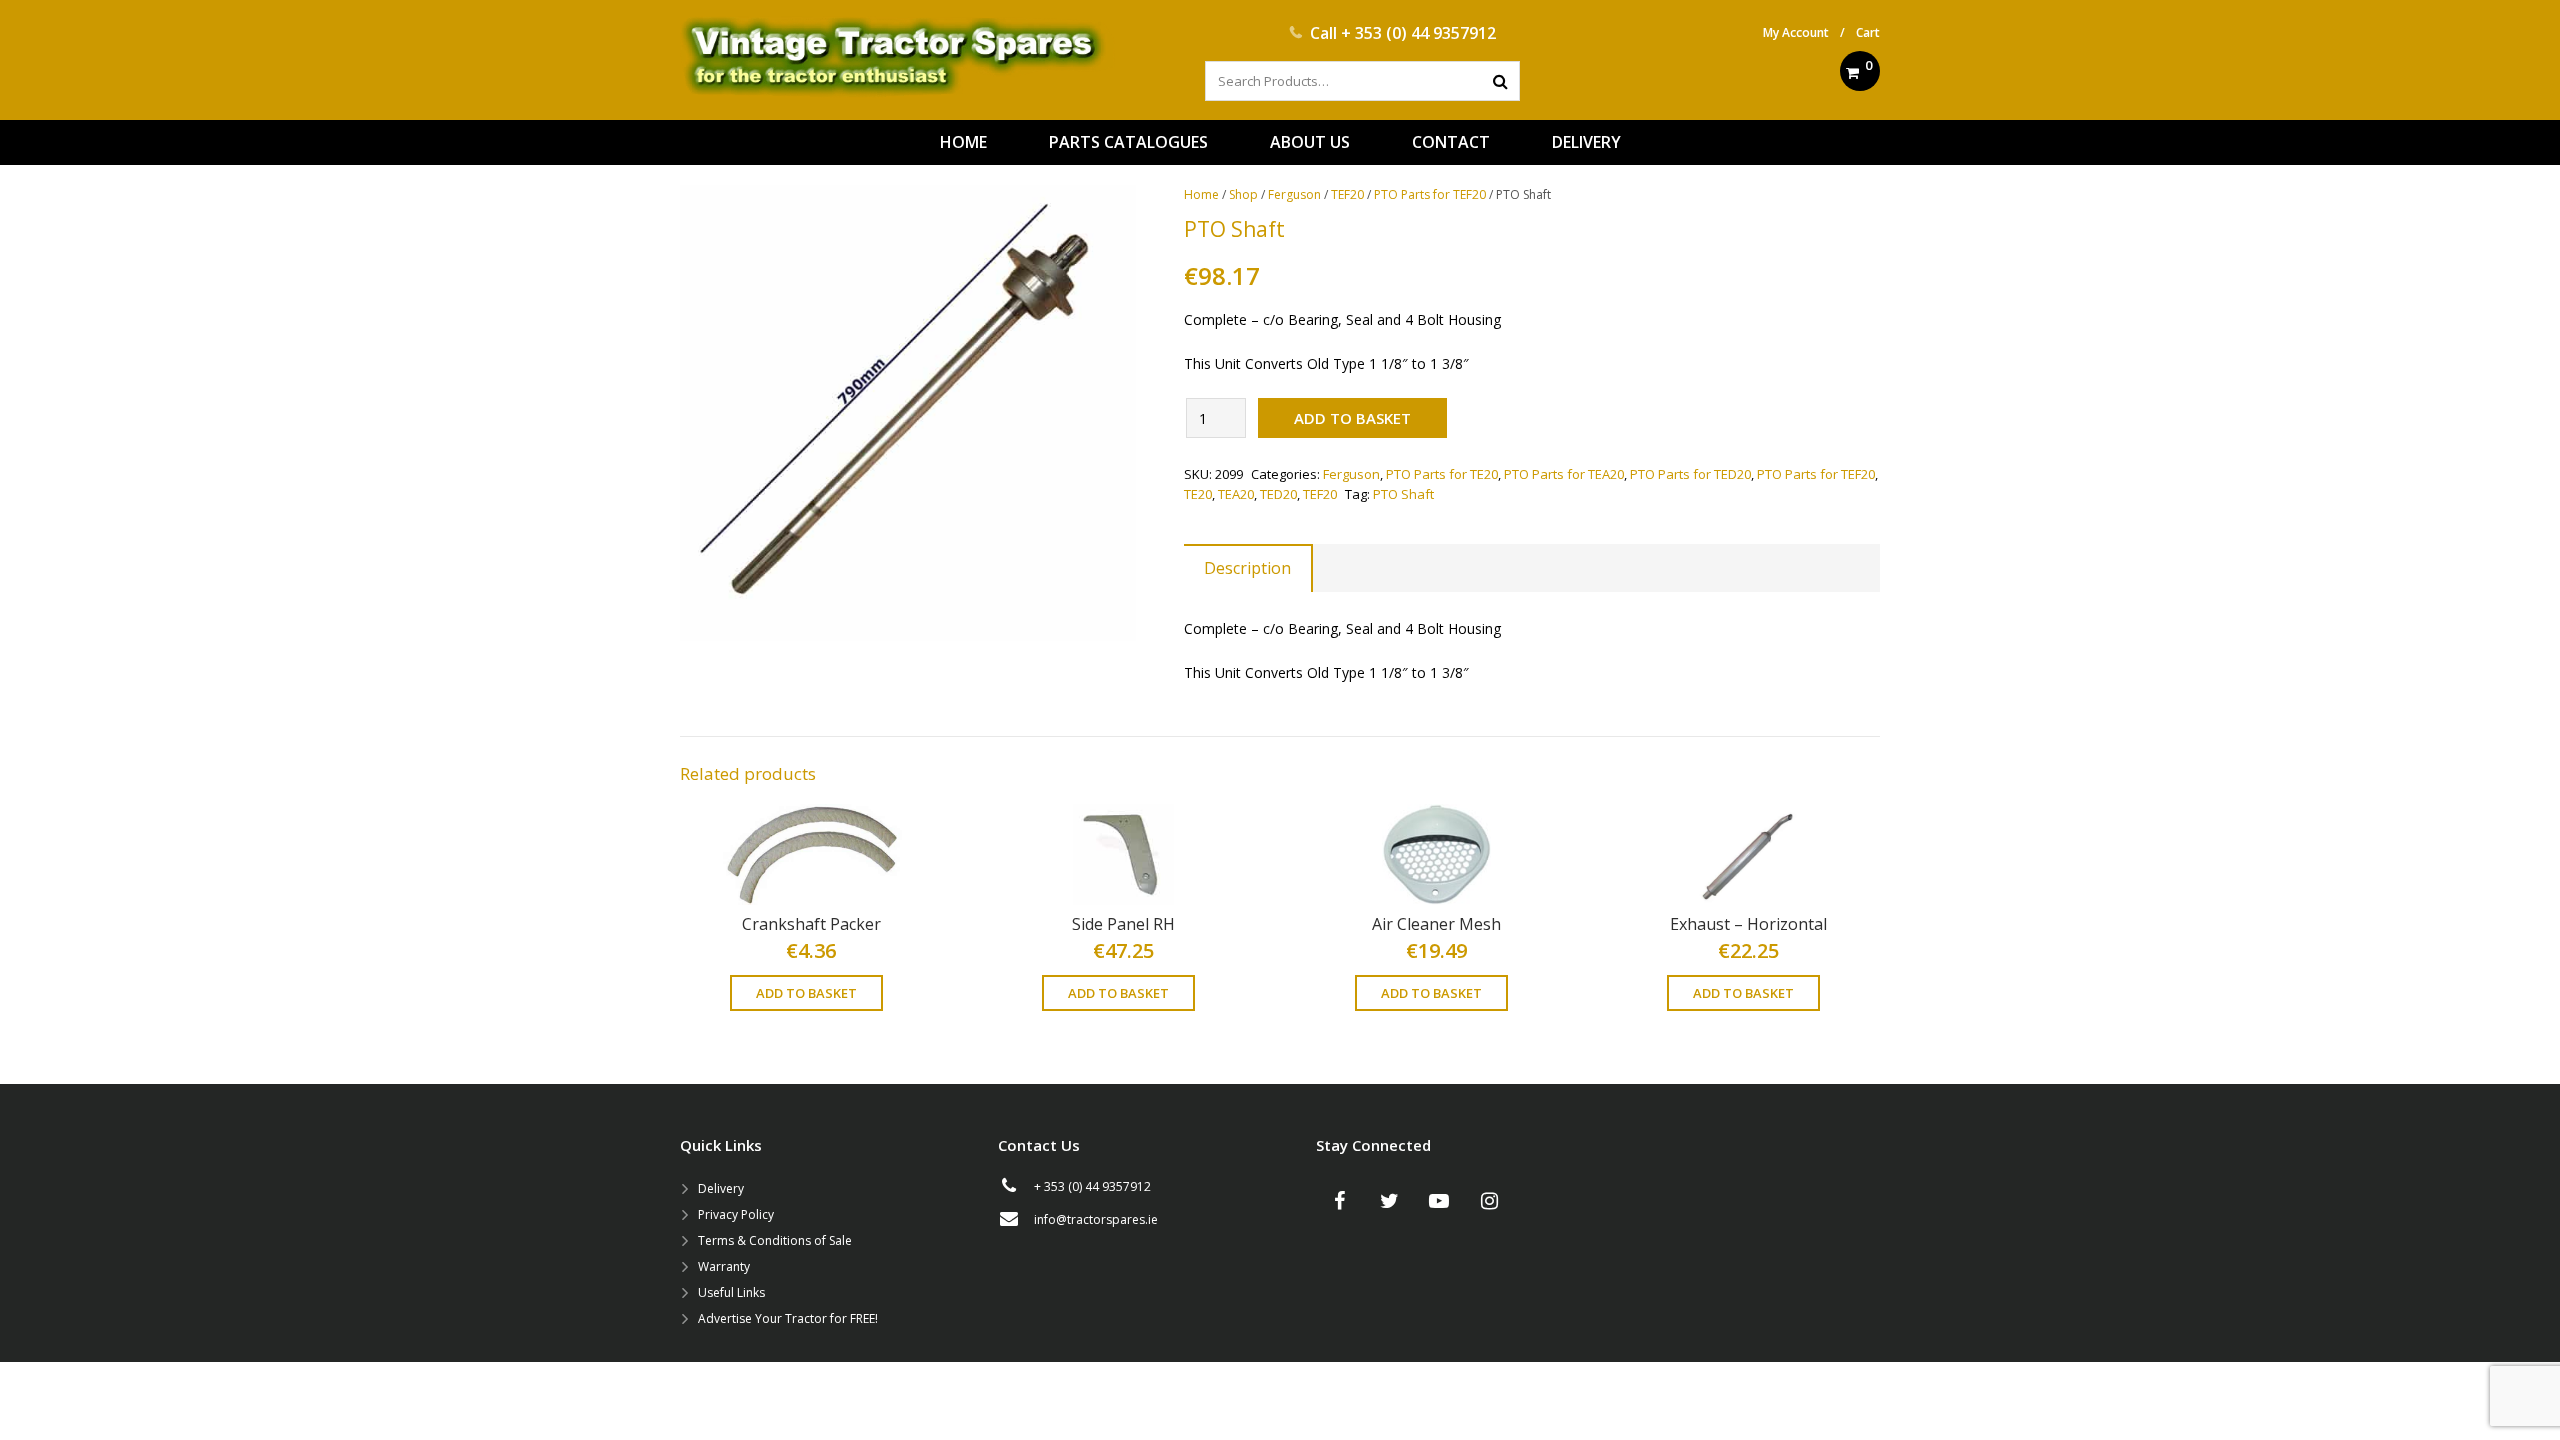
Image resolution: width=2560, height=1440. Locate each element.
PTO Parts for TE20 (1442, 474)
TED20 (1278, 494)
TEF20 (1347, 194)
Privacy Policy (736, 1214)
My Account (1796, 32)
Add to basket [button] (806, 993)
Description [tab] (1247, 568)
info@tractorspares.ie (1096, 1219)
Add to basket (1352, 418)
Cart (1868, 32)
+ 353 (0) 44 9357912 (1418, 33)
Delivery (721, 1188)
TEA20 (1236, 494)
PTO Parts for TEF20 (1430, 194)
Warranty (724, 1266)
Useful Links (731, 1292)
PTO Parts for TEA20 (1564, 474)
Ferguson (1294, 194)
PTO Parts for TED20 (1690, 474)
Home (1201, 194)
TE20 (1198, 494)
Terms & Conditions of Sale (775, 1240)
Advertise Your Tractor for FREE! (788, 1318)
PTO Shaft (1403, 494)
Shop (1243, 194)
